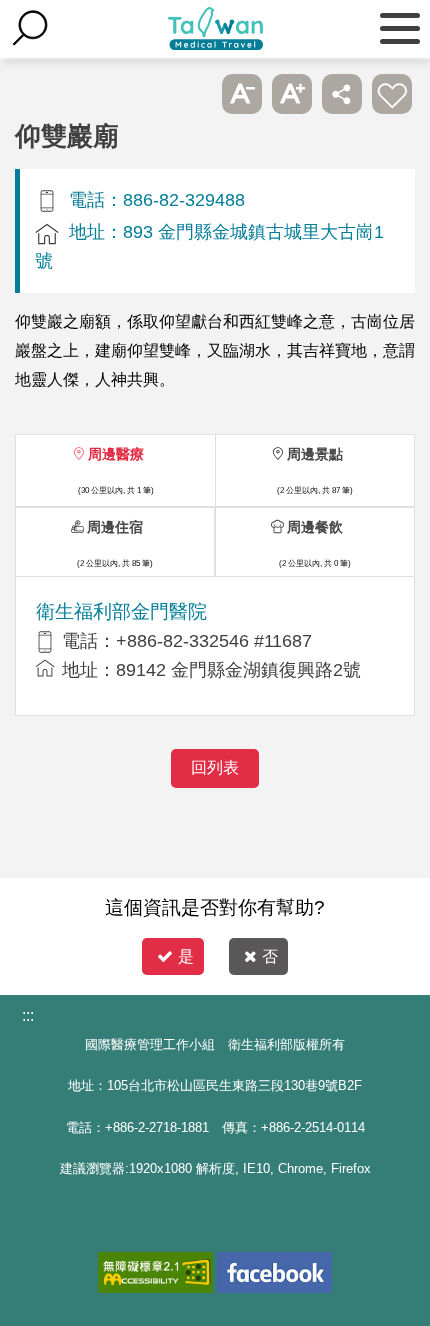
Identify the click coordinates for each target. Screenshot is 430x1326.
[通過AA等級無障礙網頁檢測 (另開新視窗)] (155, 1272)
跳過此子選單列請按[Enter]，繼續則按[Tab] (192, 94)
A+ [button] (292, 94)
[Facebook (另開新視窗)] (274, 1272)
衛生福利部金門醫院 (121, 611)
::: (28, 1015)
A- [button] (242, 94)
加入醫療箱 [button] (392, 94)
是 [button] (186, 956)
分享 (342, 94)
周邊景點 (315, 454)
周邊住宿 (115, 527)
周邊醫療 (116, 454)
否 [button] (270, 956)
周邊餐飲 (315, 527)
